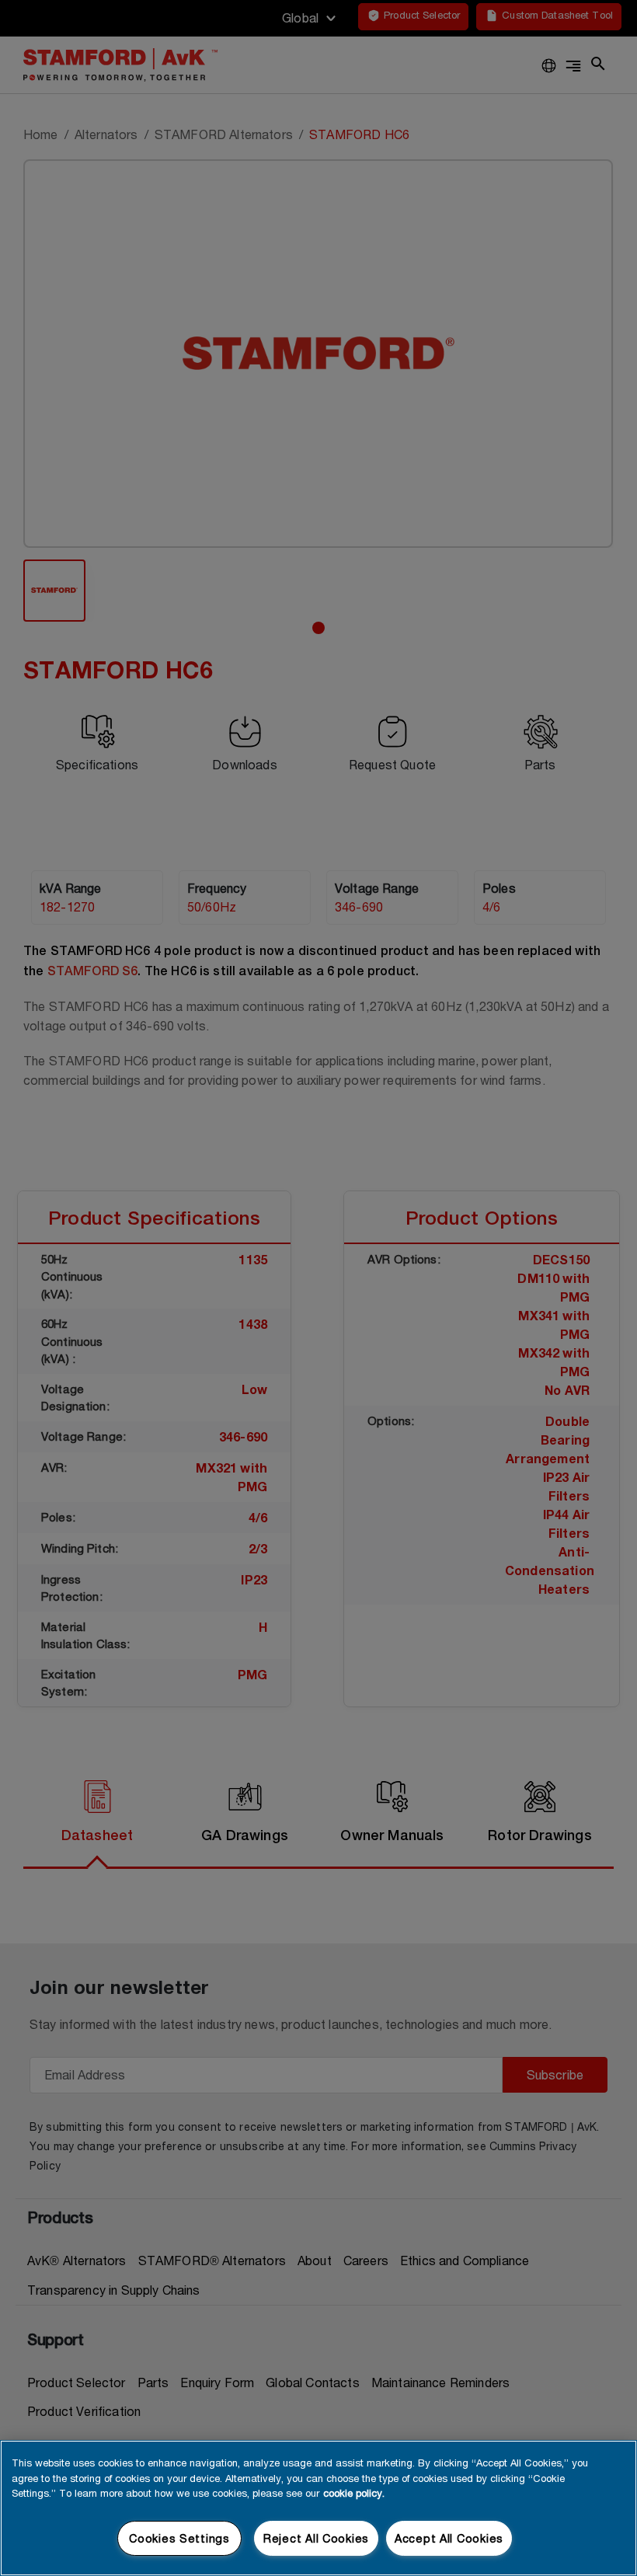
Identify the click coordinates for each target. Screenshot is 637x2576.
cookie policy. (354, 2493)
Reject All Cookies (316, 2538)
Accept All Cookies (449, 2538)
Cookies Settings (179, 2538)
